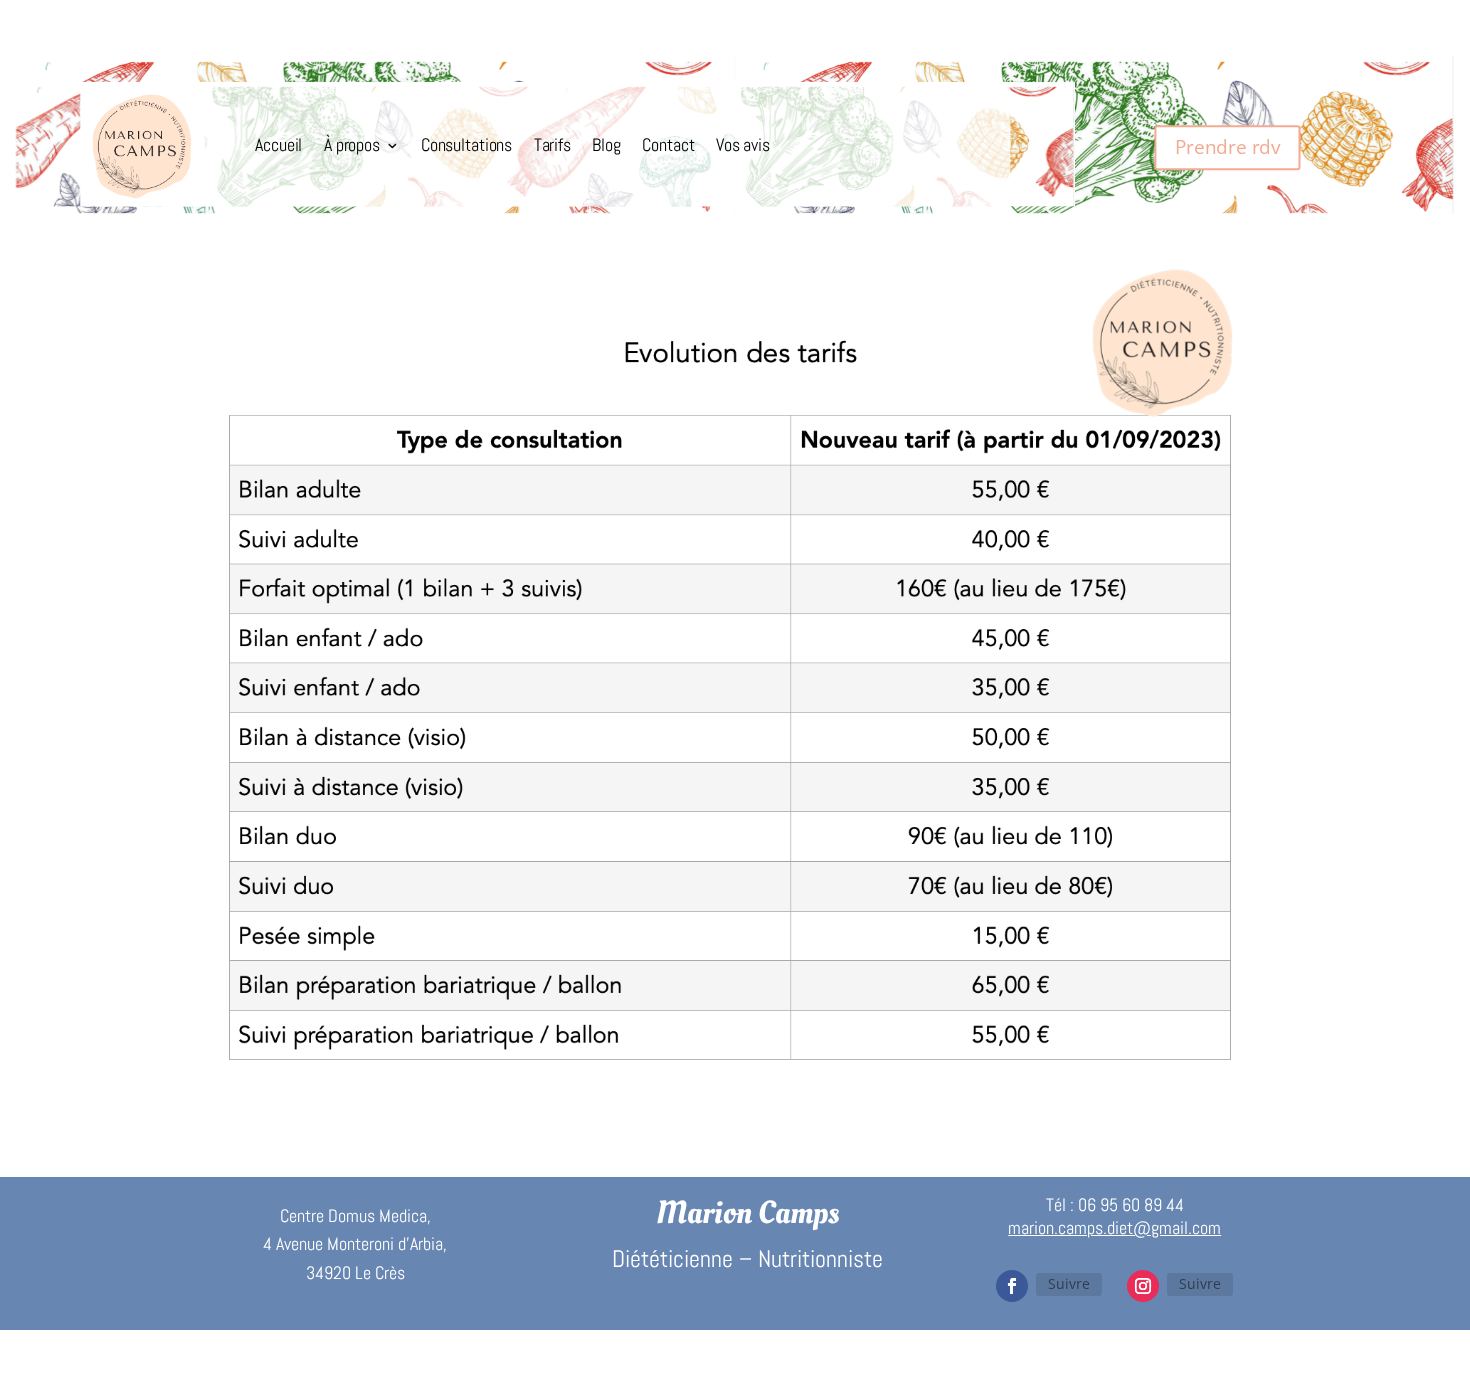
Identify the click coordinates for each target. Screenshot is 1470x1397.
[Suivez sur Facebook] (1012, 1286)
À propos (352, 144)
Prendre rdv (1227, 146)
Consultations (466, 144)
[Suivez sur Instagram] (1143, 1286)
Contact (668, 144)
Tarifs (552, 144)
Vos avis (743, 144)
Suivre (1069, 1283)
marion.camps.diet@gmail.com (1114, 1227)
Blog (606, 144)
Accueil (278, 144)
